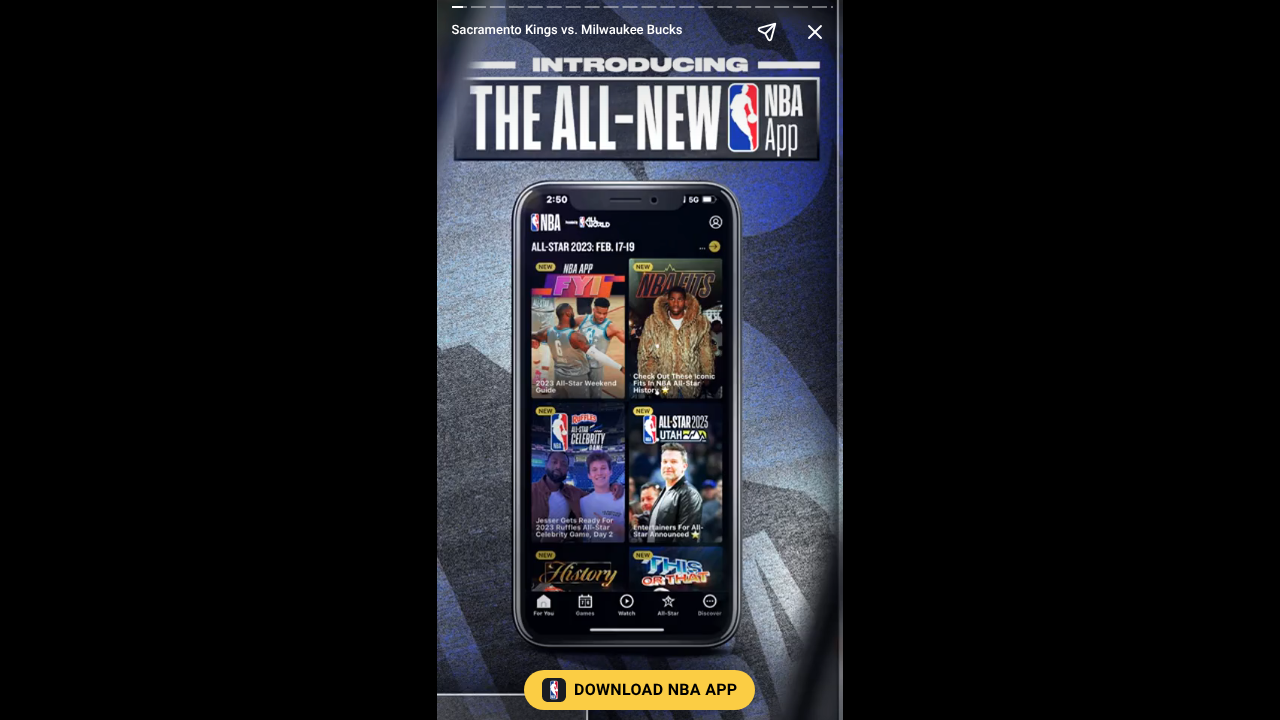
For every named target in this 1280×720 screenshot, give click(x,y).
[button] (640, 695)
